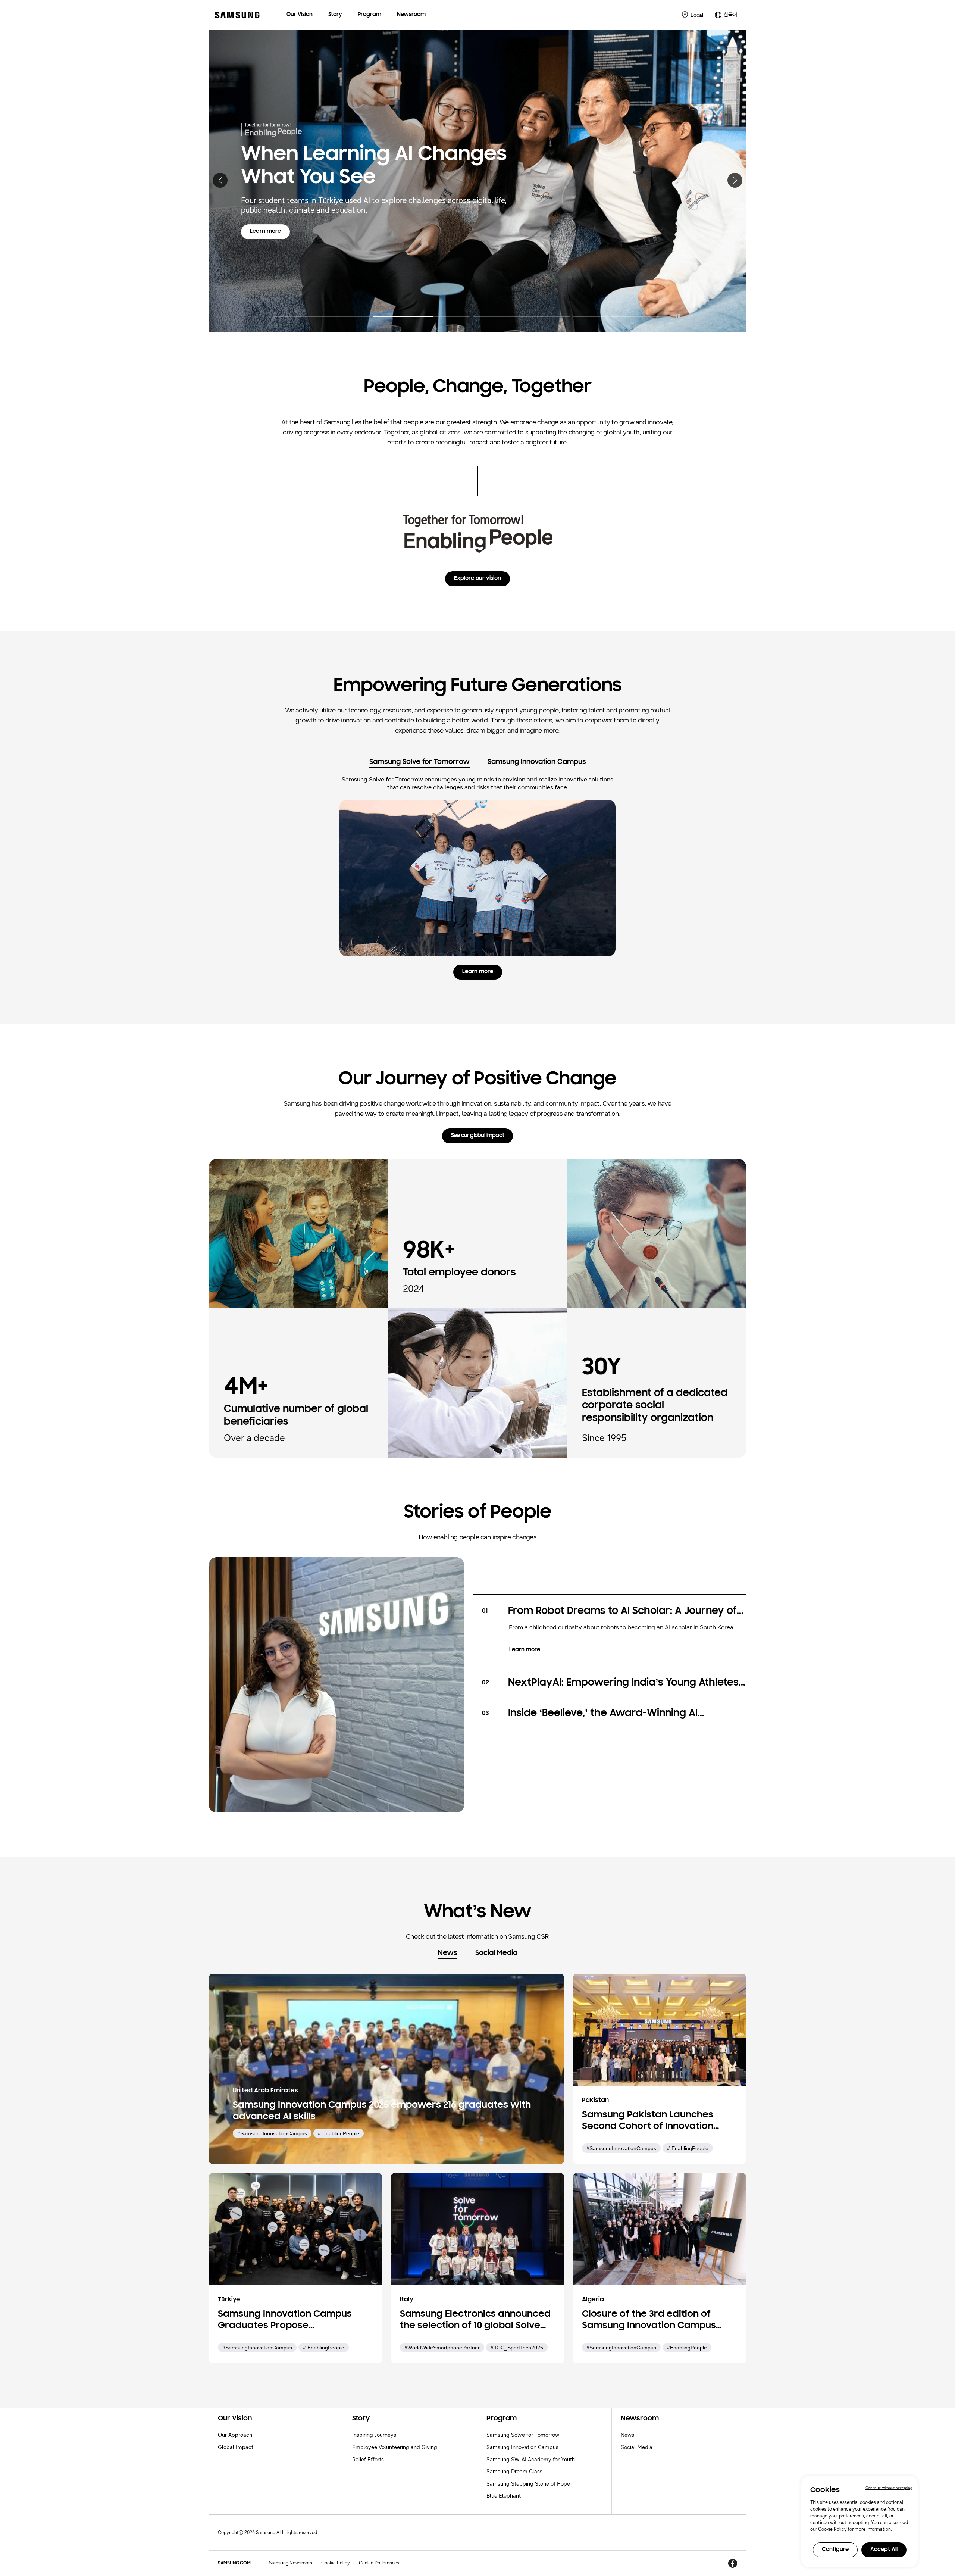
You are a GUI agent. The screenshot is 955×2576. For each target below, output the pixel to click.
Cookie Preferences (379, 2563)
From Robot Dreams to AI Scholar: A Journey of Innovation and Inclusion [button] (622, 1612)
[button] (220, 180)
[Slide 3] (521, 312)
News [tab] (448, 1953)
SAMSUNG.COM (234, 2563)
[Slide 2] (421, 312)
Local (697, 15)
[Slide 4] (621, 312)
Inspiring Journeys (374, 2435)
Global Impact (236, 2447)
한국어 (730, 15)
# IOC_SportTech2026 (517, 2348)
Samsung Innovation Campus (522, 2447)
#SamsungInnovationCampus (272, 2133)
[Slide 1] (321, 312)
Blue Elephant (504, 2496)
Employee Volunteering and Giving (395, 2447)
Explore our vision (477, 579)
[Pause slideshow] (678, 316)
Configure (835, 2550)
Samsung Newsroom (291, 2563)
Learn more (270, 246)
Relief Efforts (368, 2460)
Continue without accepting (889, 2488)
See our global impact (477, 1136)
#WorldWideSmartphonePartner (442, 2348)
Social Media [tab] (496, 1953)
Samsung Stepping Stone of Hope (528, 2484)
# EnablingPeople (339, 2133)
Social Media (637, 2447)
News (627, 2435)
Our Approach (235, 2435)
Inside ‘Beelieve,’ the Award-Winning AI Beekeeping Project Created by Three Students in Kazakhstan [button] (624, 1714)
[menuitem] (300, 15)
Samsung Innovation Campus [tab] (537, 762)
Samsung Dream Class (514, 2472)
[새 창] (733, 2563)
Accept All (884, 2550)
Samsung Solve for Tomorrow (523, 2435)
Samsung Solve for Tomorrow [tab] (419, 762)
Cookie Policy (336, 2563)
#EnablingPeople (687, 2348)
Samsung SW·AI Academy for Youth (531, 2460)
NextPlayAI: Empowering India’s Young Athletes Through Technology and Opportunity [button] (623, 1684)
